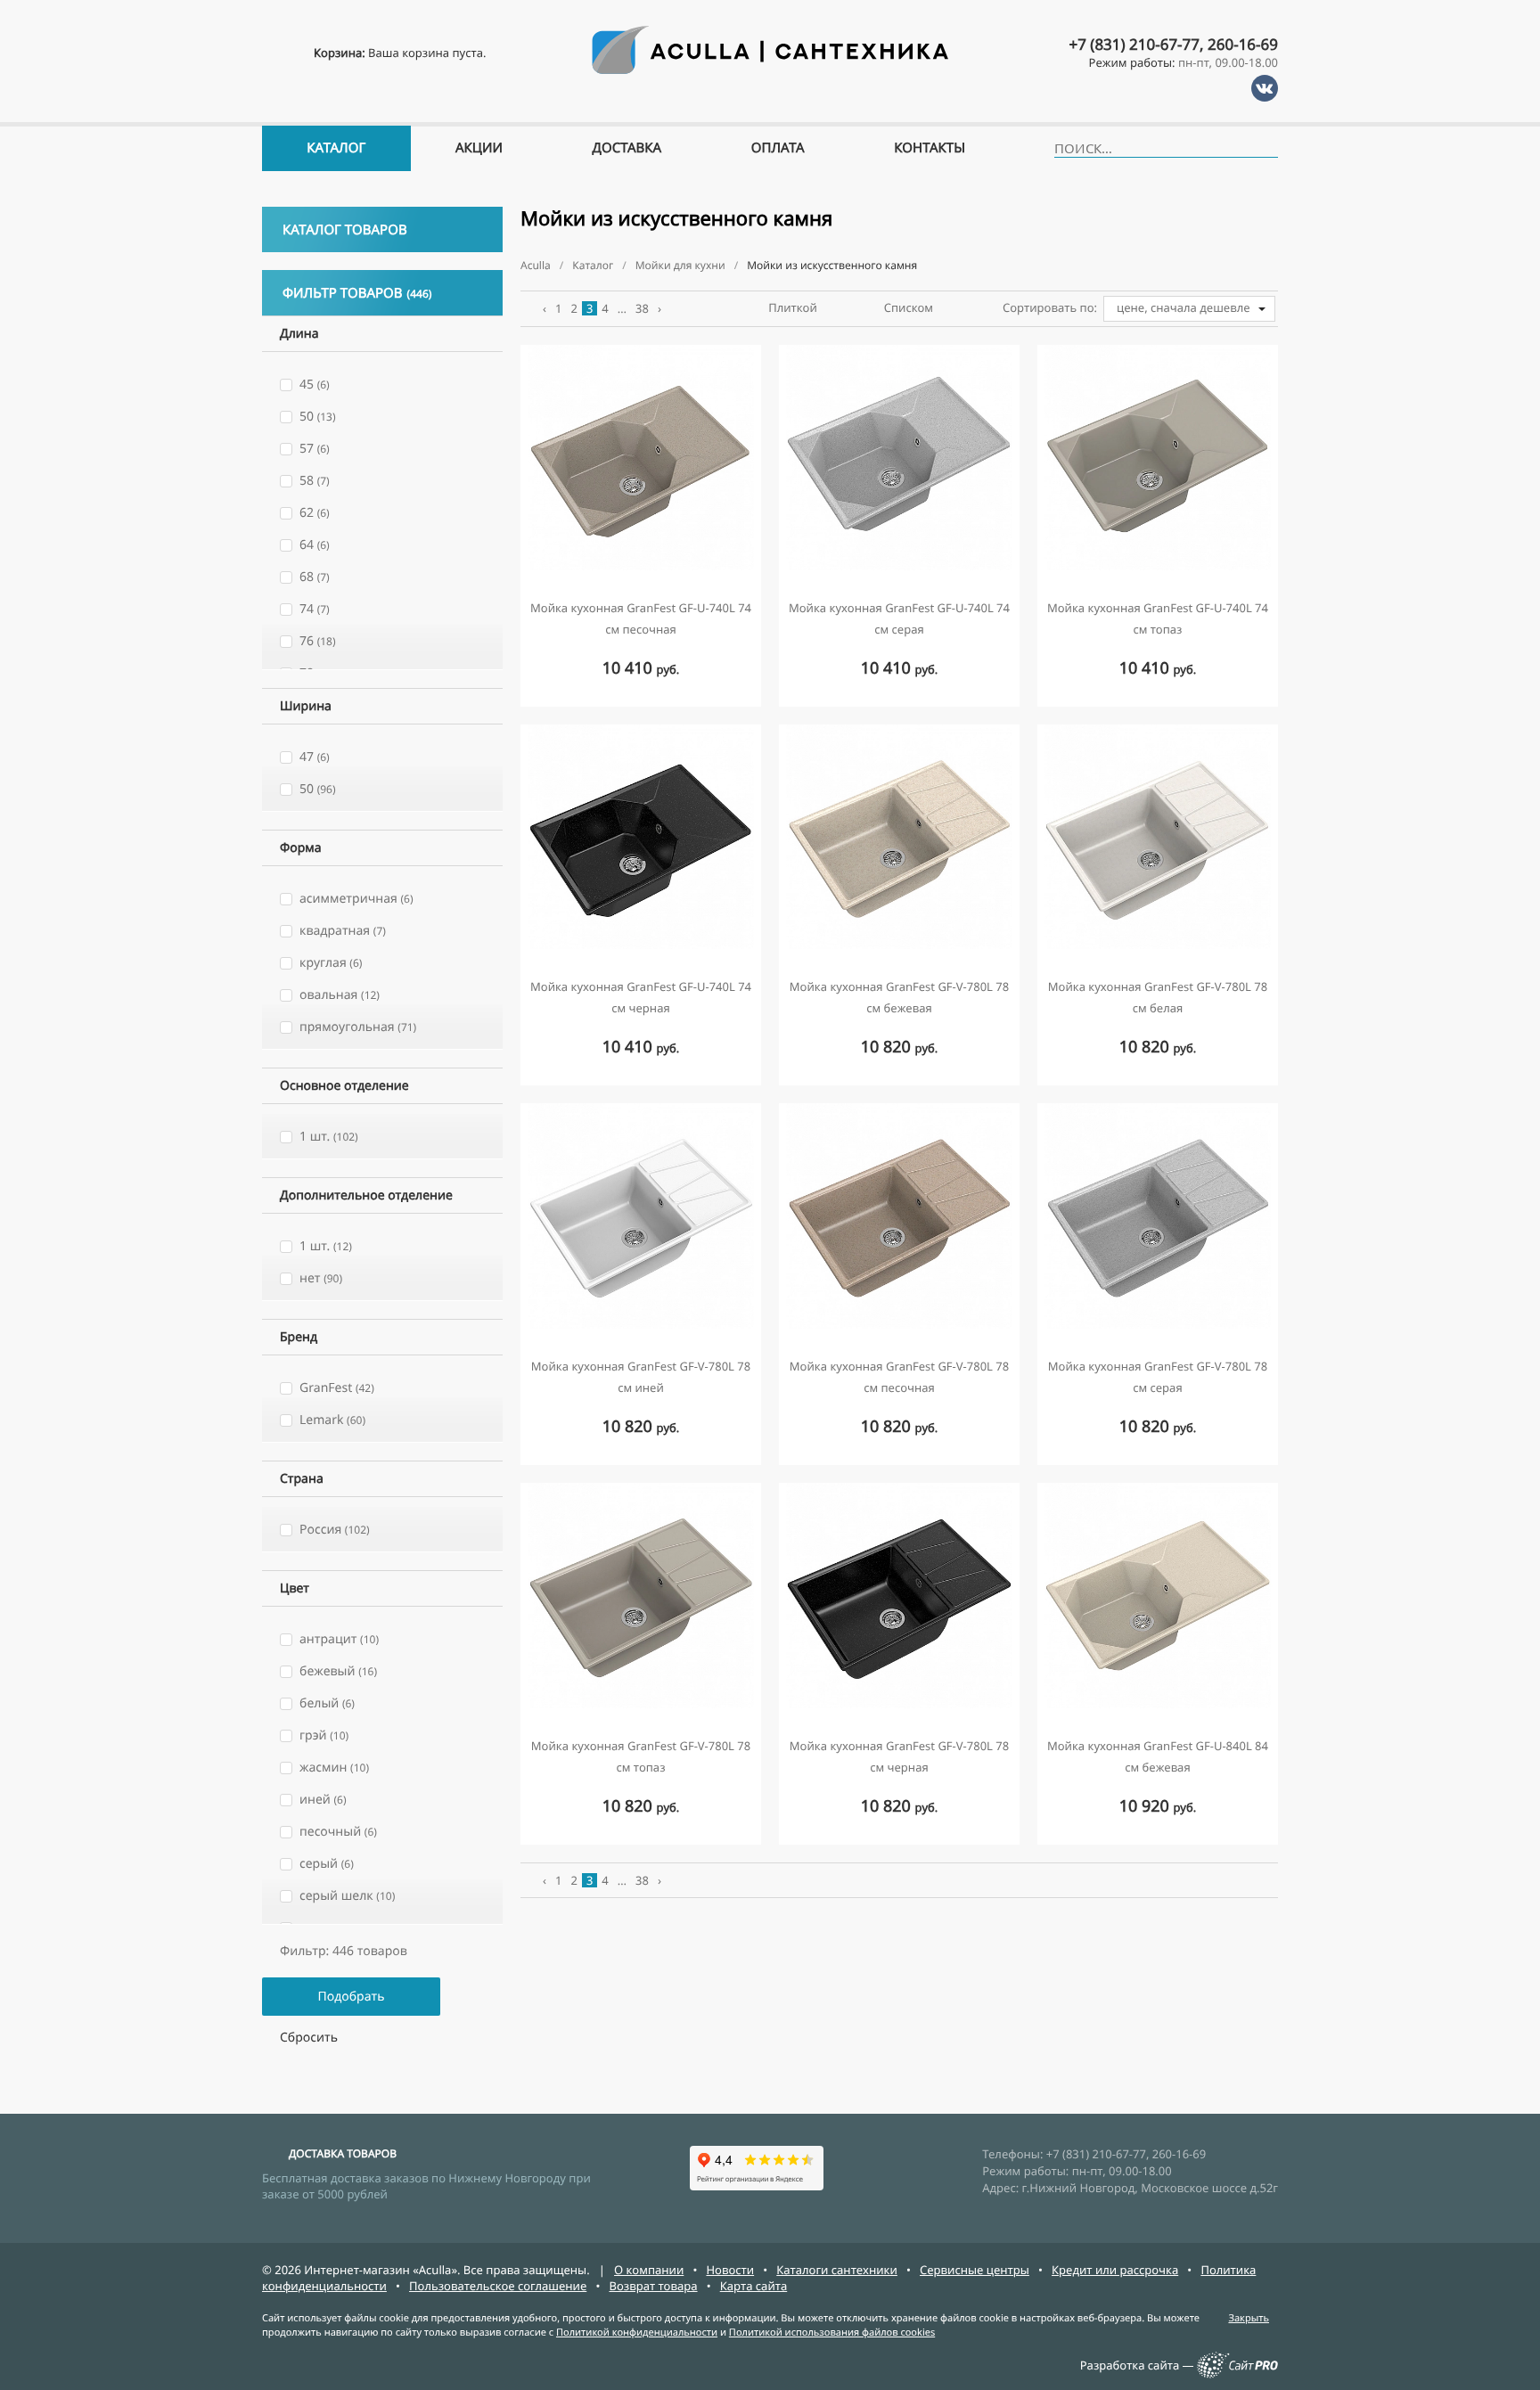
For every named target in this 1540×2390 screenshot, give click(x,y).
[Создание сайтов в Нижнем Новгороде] (1237, 2374)
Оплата (778, 148)
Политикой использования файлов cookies (832, 2333)
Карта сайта (754, 2286)
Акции (479, 148)
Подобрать (351, 1997)
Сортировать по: (1050, 307)
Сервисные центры (975, 2270)
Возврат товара (653, 2286)
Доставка (627, 148)
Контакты (930, 148)
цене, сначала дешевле (1184, 307)
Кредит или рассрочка (1115, 2270)
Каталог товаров (345, 230)
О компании (649, 2270)
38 (642, 308)
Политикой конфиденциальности (637, 2333)
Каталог (336, 148)
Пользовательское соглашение (498, 2286)
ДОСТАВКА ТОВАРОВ (343, 2153)
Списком (909, 307)
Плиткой (793, 307)
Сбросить (309, 2038)
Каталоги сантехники (837, 2270)
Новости (730, 2270)
